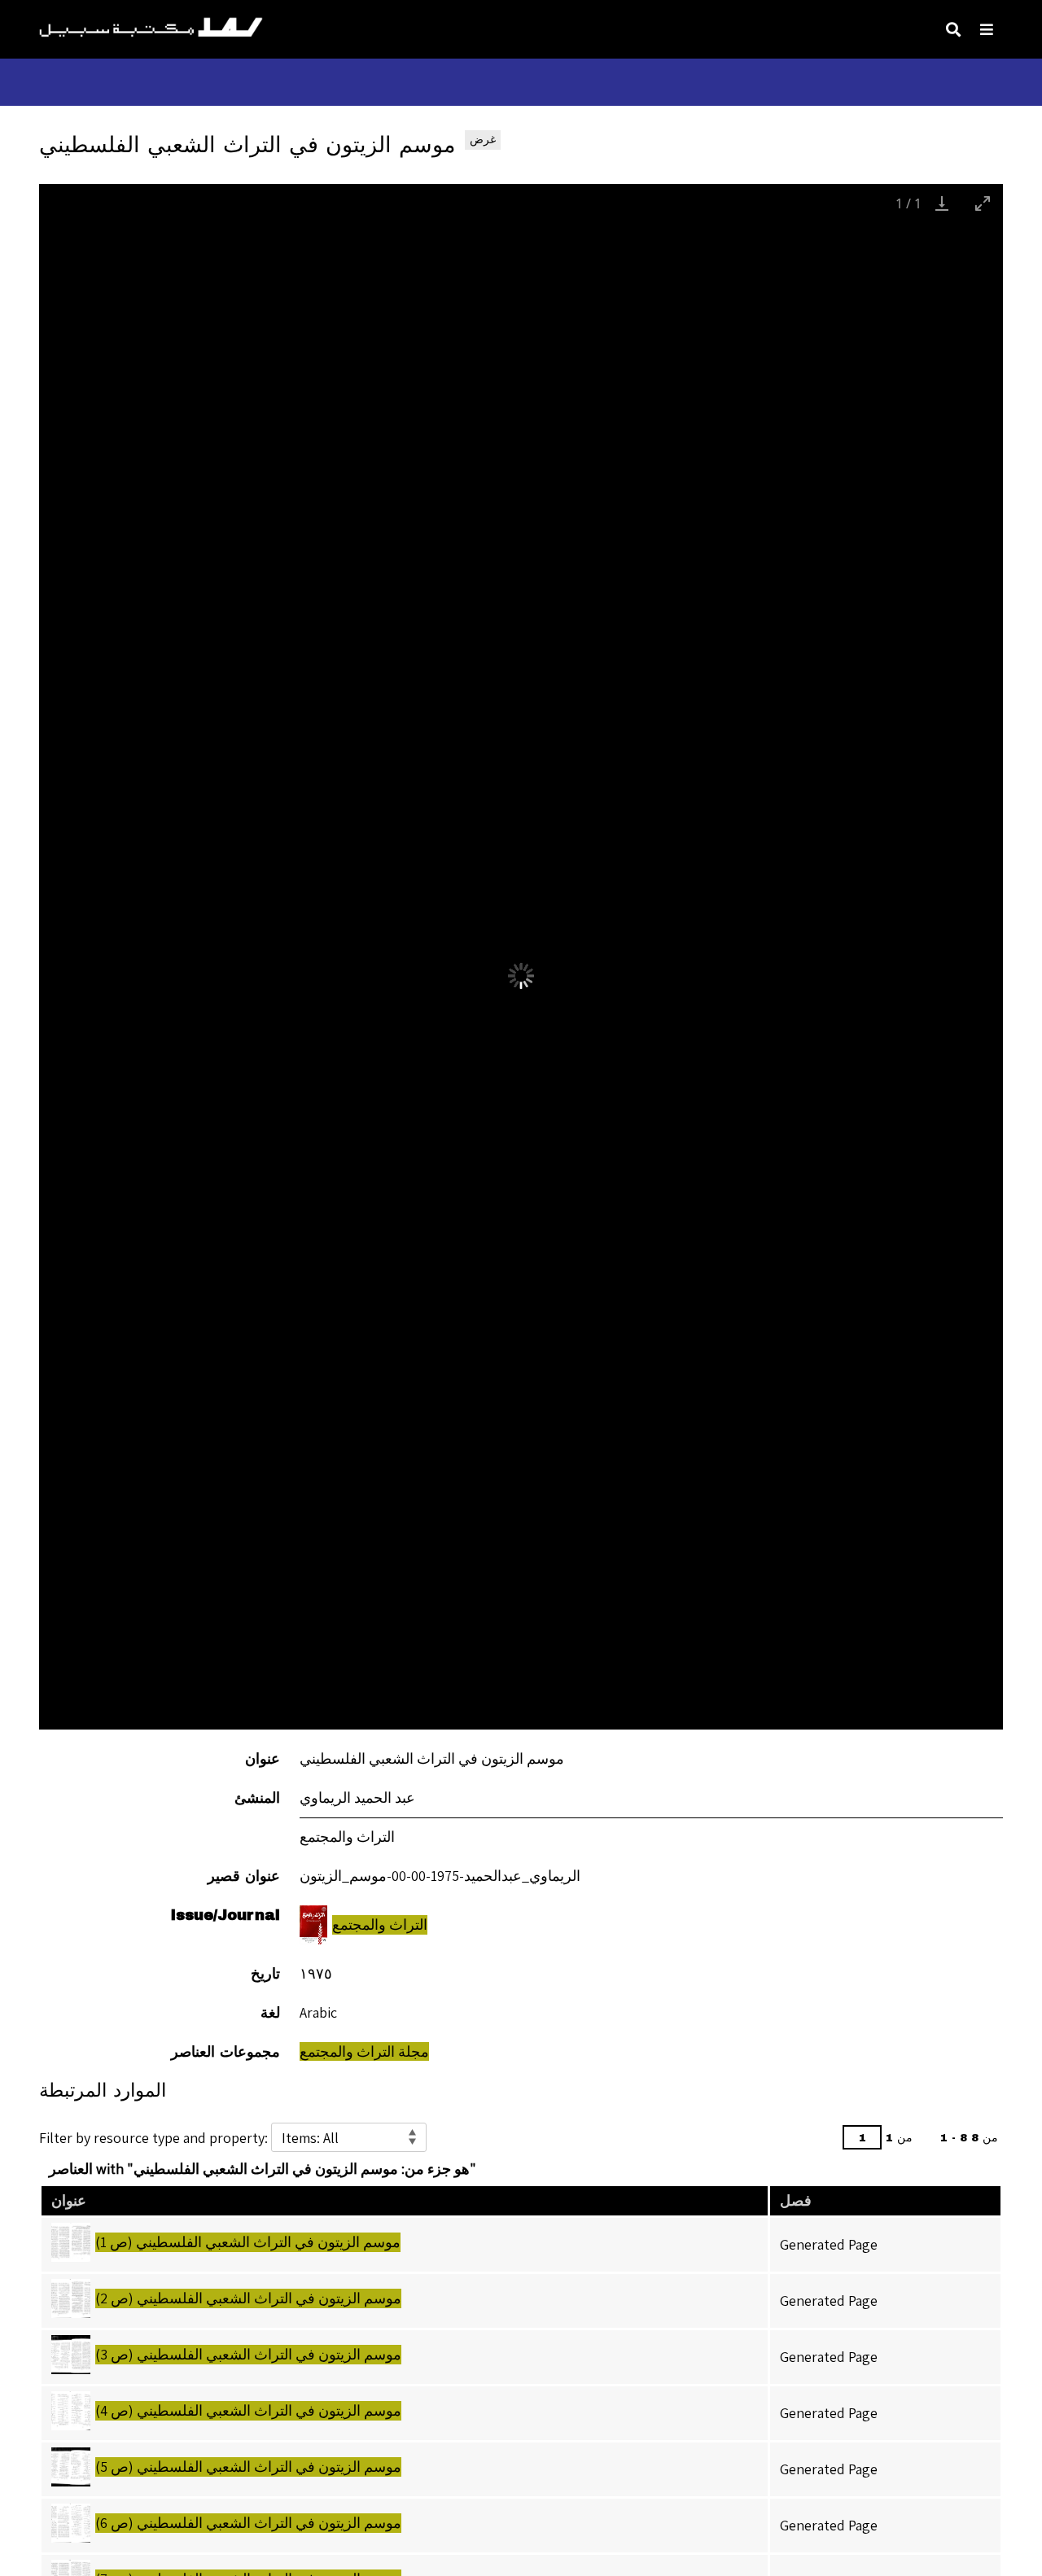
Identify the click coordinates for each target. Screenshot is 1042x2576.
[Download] (942, 203)
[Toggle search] (953, 29)
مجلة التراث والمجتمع (364, 2051)
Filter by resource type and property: (155, 2138)
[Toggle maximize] (983, 203)
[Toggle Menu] (987, 29)
